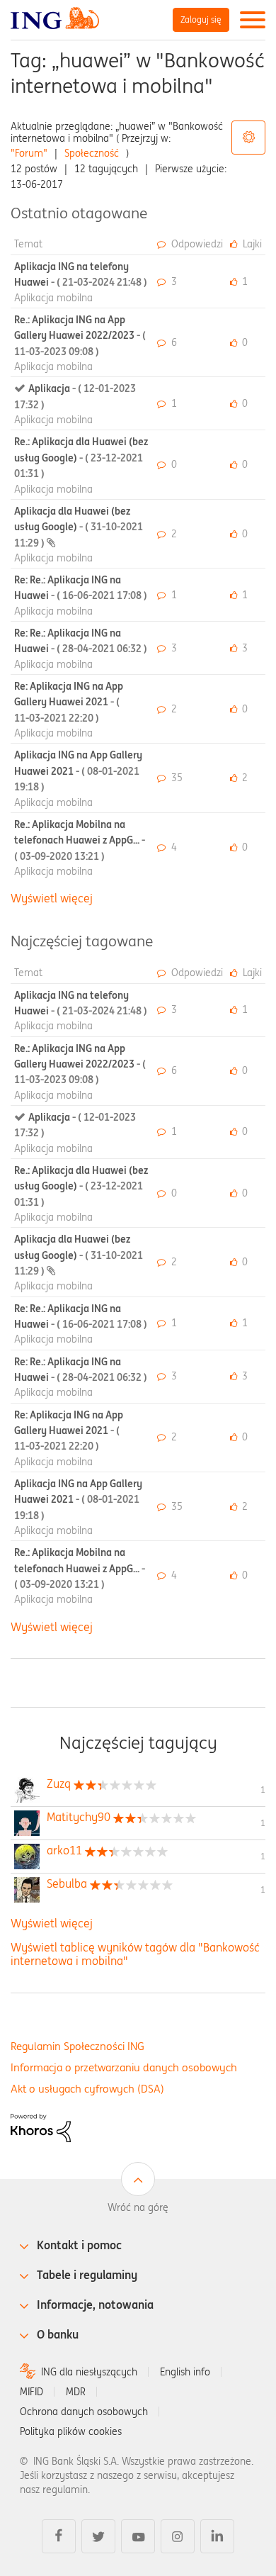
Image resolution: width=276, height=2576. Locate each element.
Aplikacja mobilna (53, 298)
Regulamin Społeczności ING (77, 2046)
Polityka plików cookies (71, 2431)
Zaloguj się (201, 19)
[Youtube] (138, 2536)
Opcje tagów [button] (248, 138)
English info (185, 2372)
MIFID (31, 2392)
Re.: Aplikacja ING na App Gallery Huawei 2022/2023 (80, 336)
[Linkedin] (217, 2536)
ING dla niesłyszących (89, 2372)
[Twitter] (98, 2536)
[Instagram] (178, 2536)
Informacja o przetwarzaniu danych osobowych (124, 2067)
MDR (76, 2392)
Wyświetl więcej (52, 898)
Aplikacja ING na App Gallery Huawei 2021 (78, 771)
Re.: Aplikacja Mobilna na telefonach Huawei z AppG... (80, 840)
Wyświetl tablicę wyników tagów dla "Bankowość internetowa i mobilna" (135, 1954)
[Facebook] (59, 2536)
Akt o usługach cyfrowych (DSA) (87, 2089)
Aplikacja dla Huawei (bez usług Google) (79, 527)
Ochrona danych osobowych (84, 2412)
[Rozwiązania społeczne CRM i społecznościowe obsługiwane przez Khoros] (41, 2127)
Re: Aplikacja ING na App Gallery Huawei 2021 (69, 702)
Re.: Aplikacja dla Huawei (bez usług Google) (81, 458)
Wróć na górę (138, 2207)
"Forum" (29, 153)
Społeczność (92, 153)
